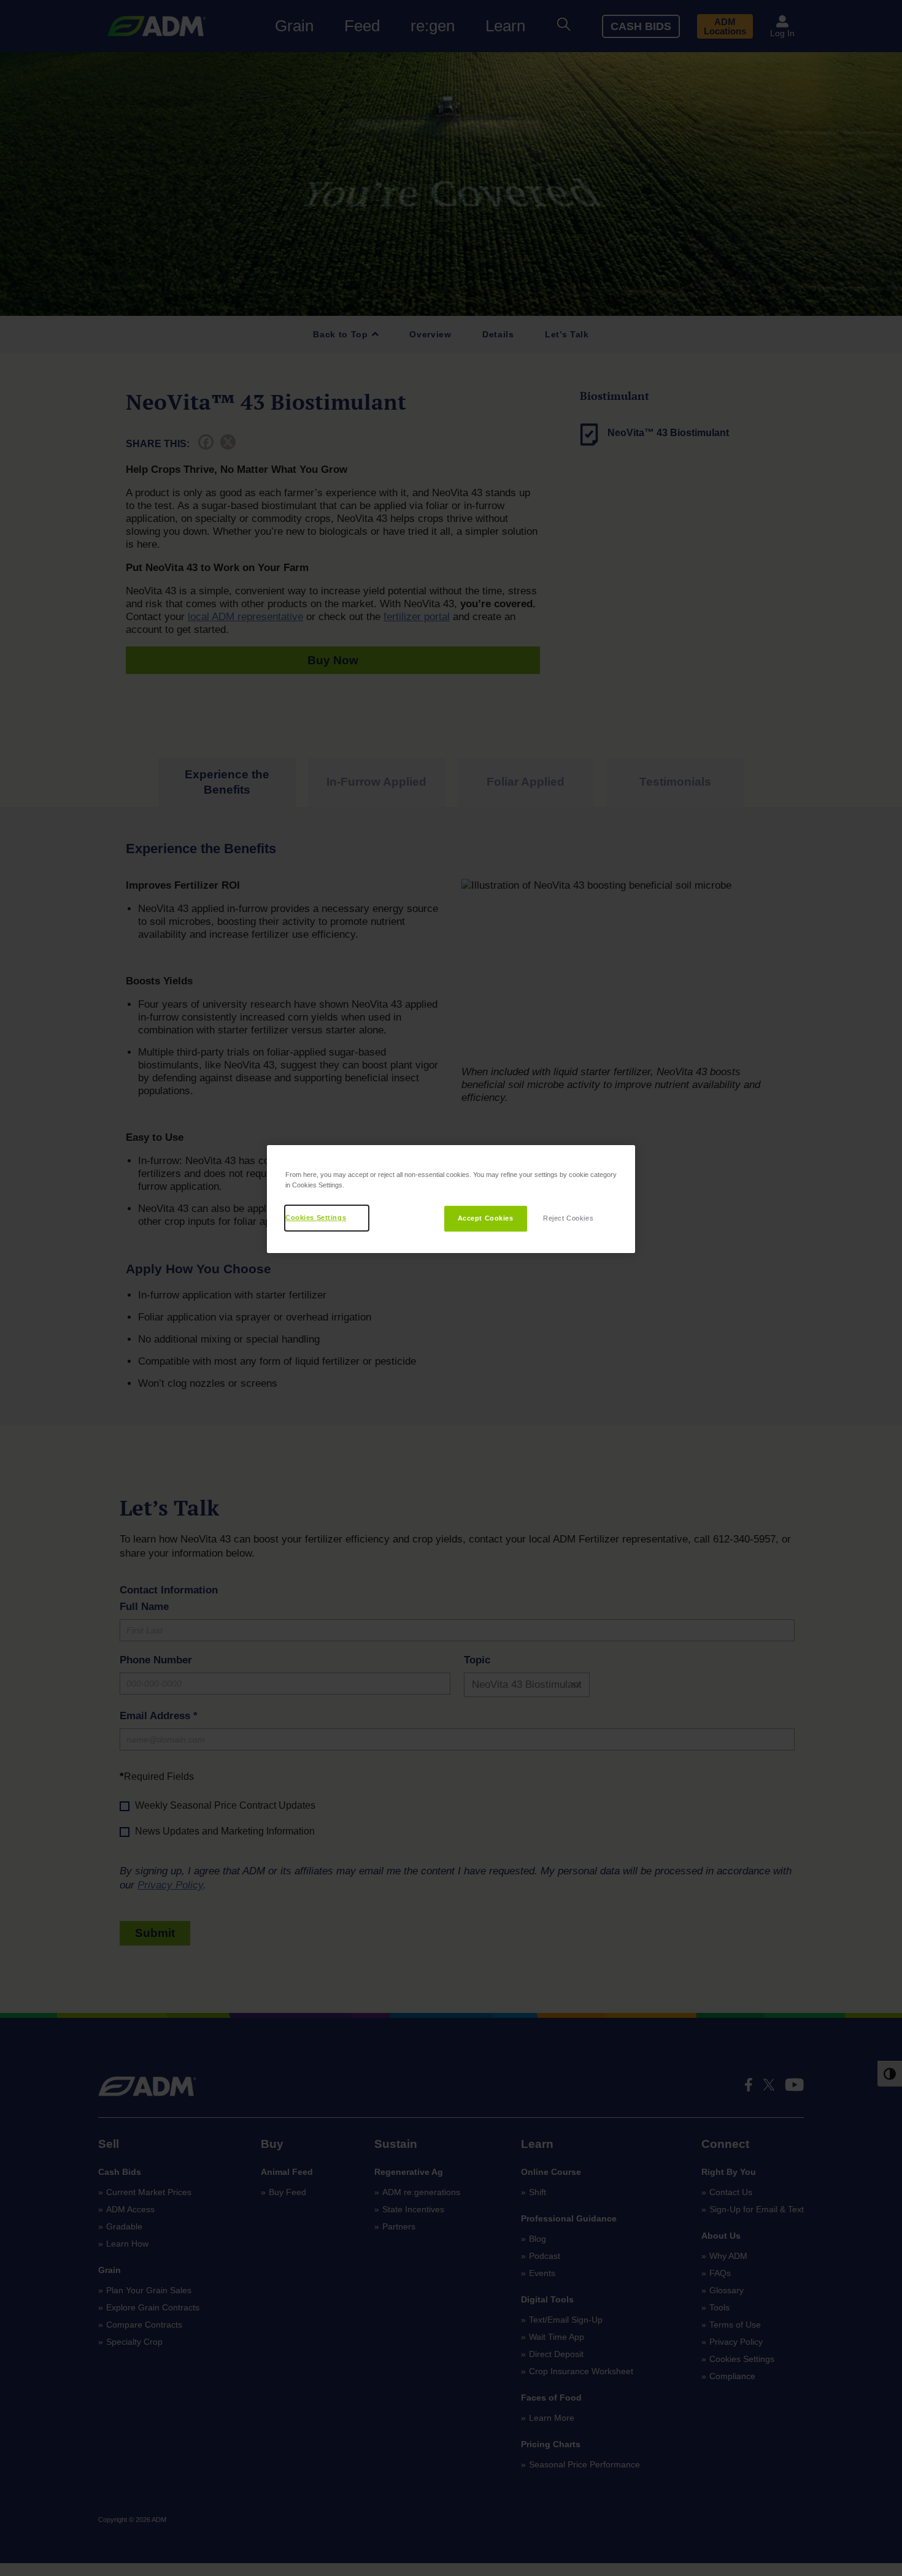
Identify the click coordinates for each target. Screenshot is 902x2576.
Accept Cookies (486, 1218)
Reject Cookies (568, 1218)
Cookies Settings (316, 1217)
